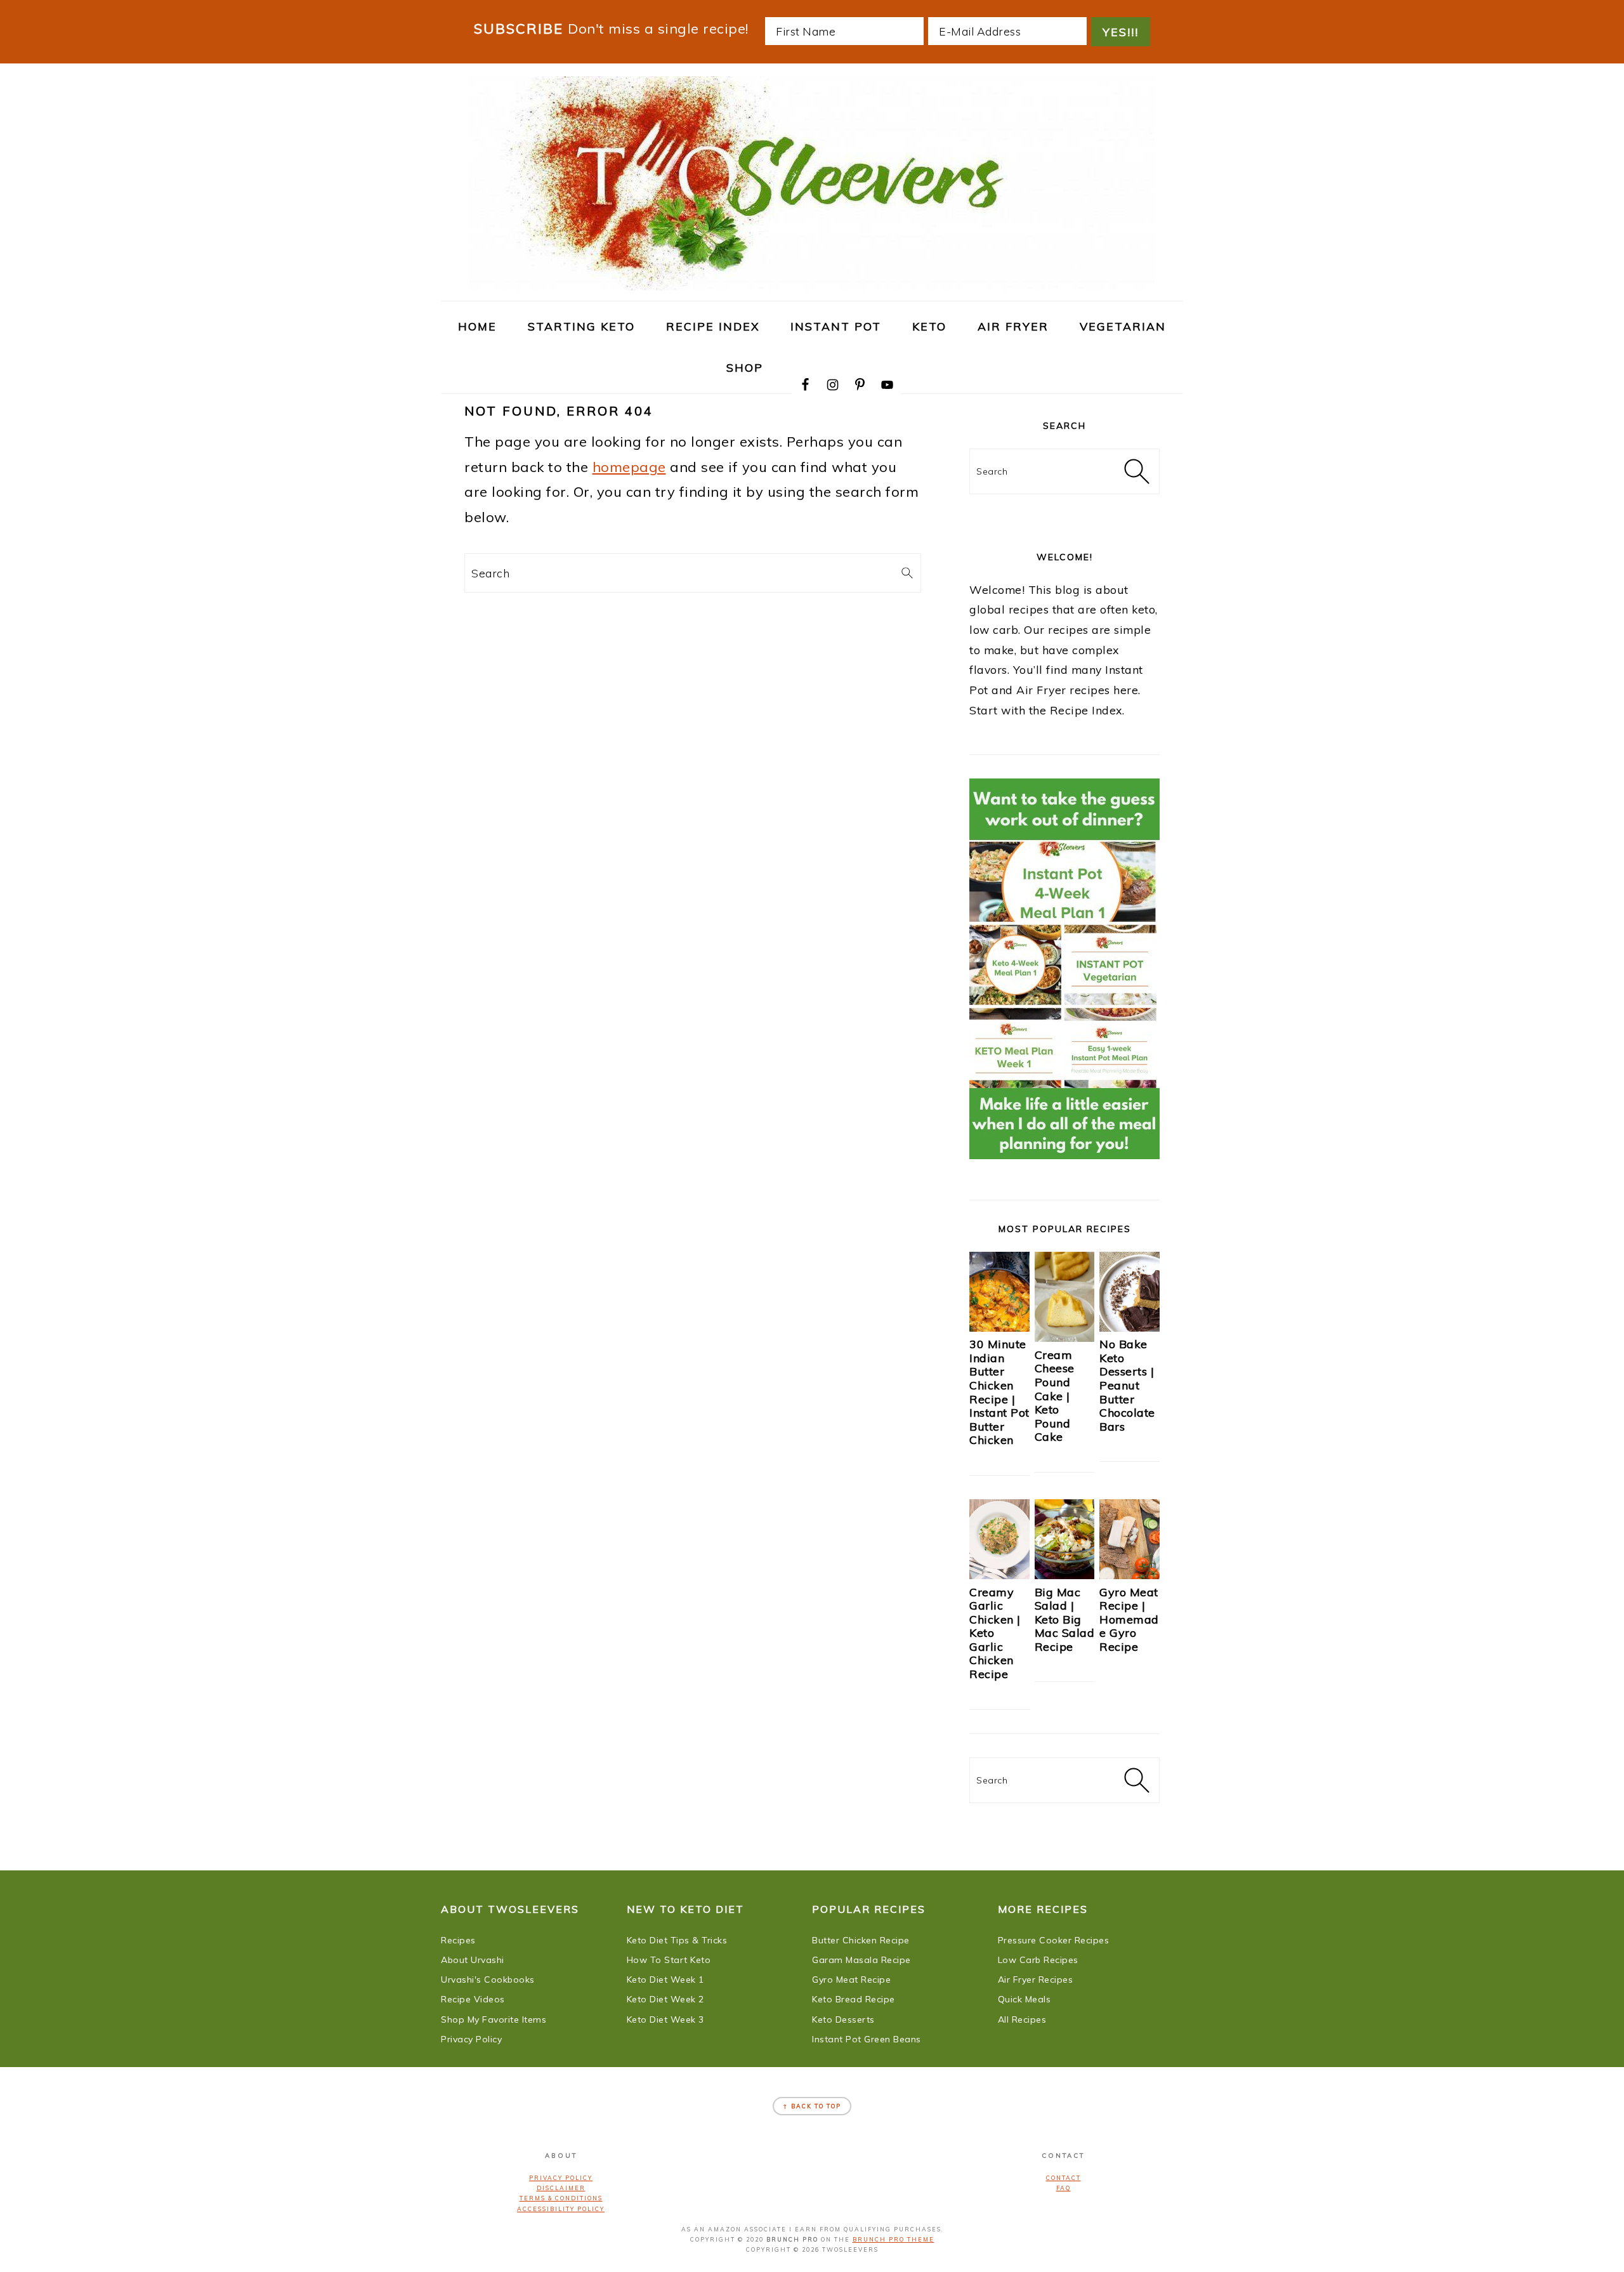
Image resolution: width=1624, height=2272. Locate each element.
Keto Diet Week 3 (665, 2019)
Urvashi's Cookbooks (488, 1980)
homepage (629, 467)
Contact (1064, 2178)
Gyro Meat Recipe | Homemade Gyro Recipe (1129, 1619)
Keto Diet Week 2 (665, 1999)
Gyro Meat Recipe (851, 1980)
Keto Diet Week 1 (665, 1980)
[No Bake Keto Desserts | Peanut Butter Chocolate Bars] (1130, 1327)
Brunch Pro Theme (894, 2239)
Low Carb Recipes (1038, 1960)
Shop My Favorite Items (494, 2019)
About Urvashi (473, 1960)
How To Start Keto (669, 1960)
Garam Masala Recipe (861, 1960)
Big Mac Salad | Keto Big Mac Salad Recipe (1065, 1619)
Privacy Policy (471, 2039)
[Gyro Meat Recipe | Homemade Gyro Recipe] (1130, 1575)
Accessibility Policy (561, 2209)
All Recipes (1022, 2019)
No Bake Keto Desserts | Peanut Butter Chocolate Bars (1127, 1385)
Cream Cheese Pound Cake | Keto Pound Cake (1055, 1396)
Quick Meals (1025, 1999)
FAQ (1064, 2188)
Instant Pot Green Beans (867, 2039)
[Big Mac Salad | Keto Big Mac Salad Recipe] (1065, 1575)
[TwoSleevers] (812, 284)
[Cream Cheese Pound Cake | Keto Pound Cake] (1065, 1337)
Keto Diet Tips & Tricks (677, 1940)
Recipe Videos (473, 1999)
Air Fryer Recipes (1036, 1980)
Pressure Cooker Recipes (1054, 1940)
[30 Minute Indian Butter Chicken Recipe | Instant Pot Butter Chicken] (999, 1327)
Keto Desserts (843, 2019)
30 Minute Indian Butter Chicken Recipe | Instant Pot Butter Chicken (999, 1392)
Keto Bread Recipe (854, 1999)
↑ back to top (812, 2106)
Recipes (458, 1940)
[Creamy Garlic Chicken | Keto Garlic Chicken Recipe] (999, 1575)
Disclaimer (561, 2188)
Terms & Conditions (561, 2198)
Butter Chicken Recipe (861, 1940)
